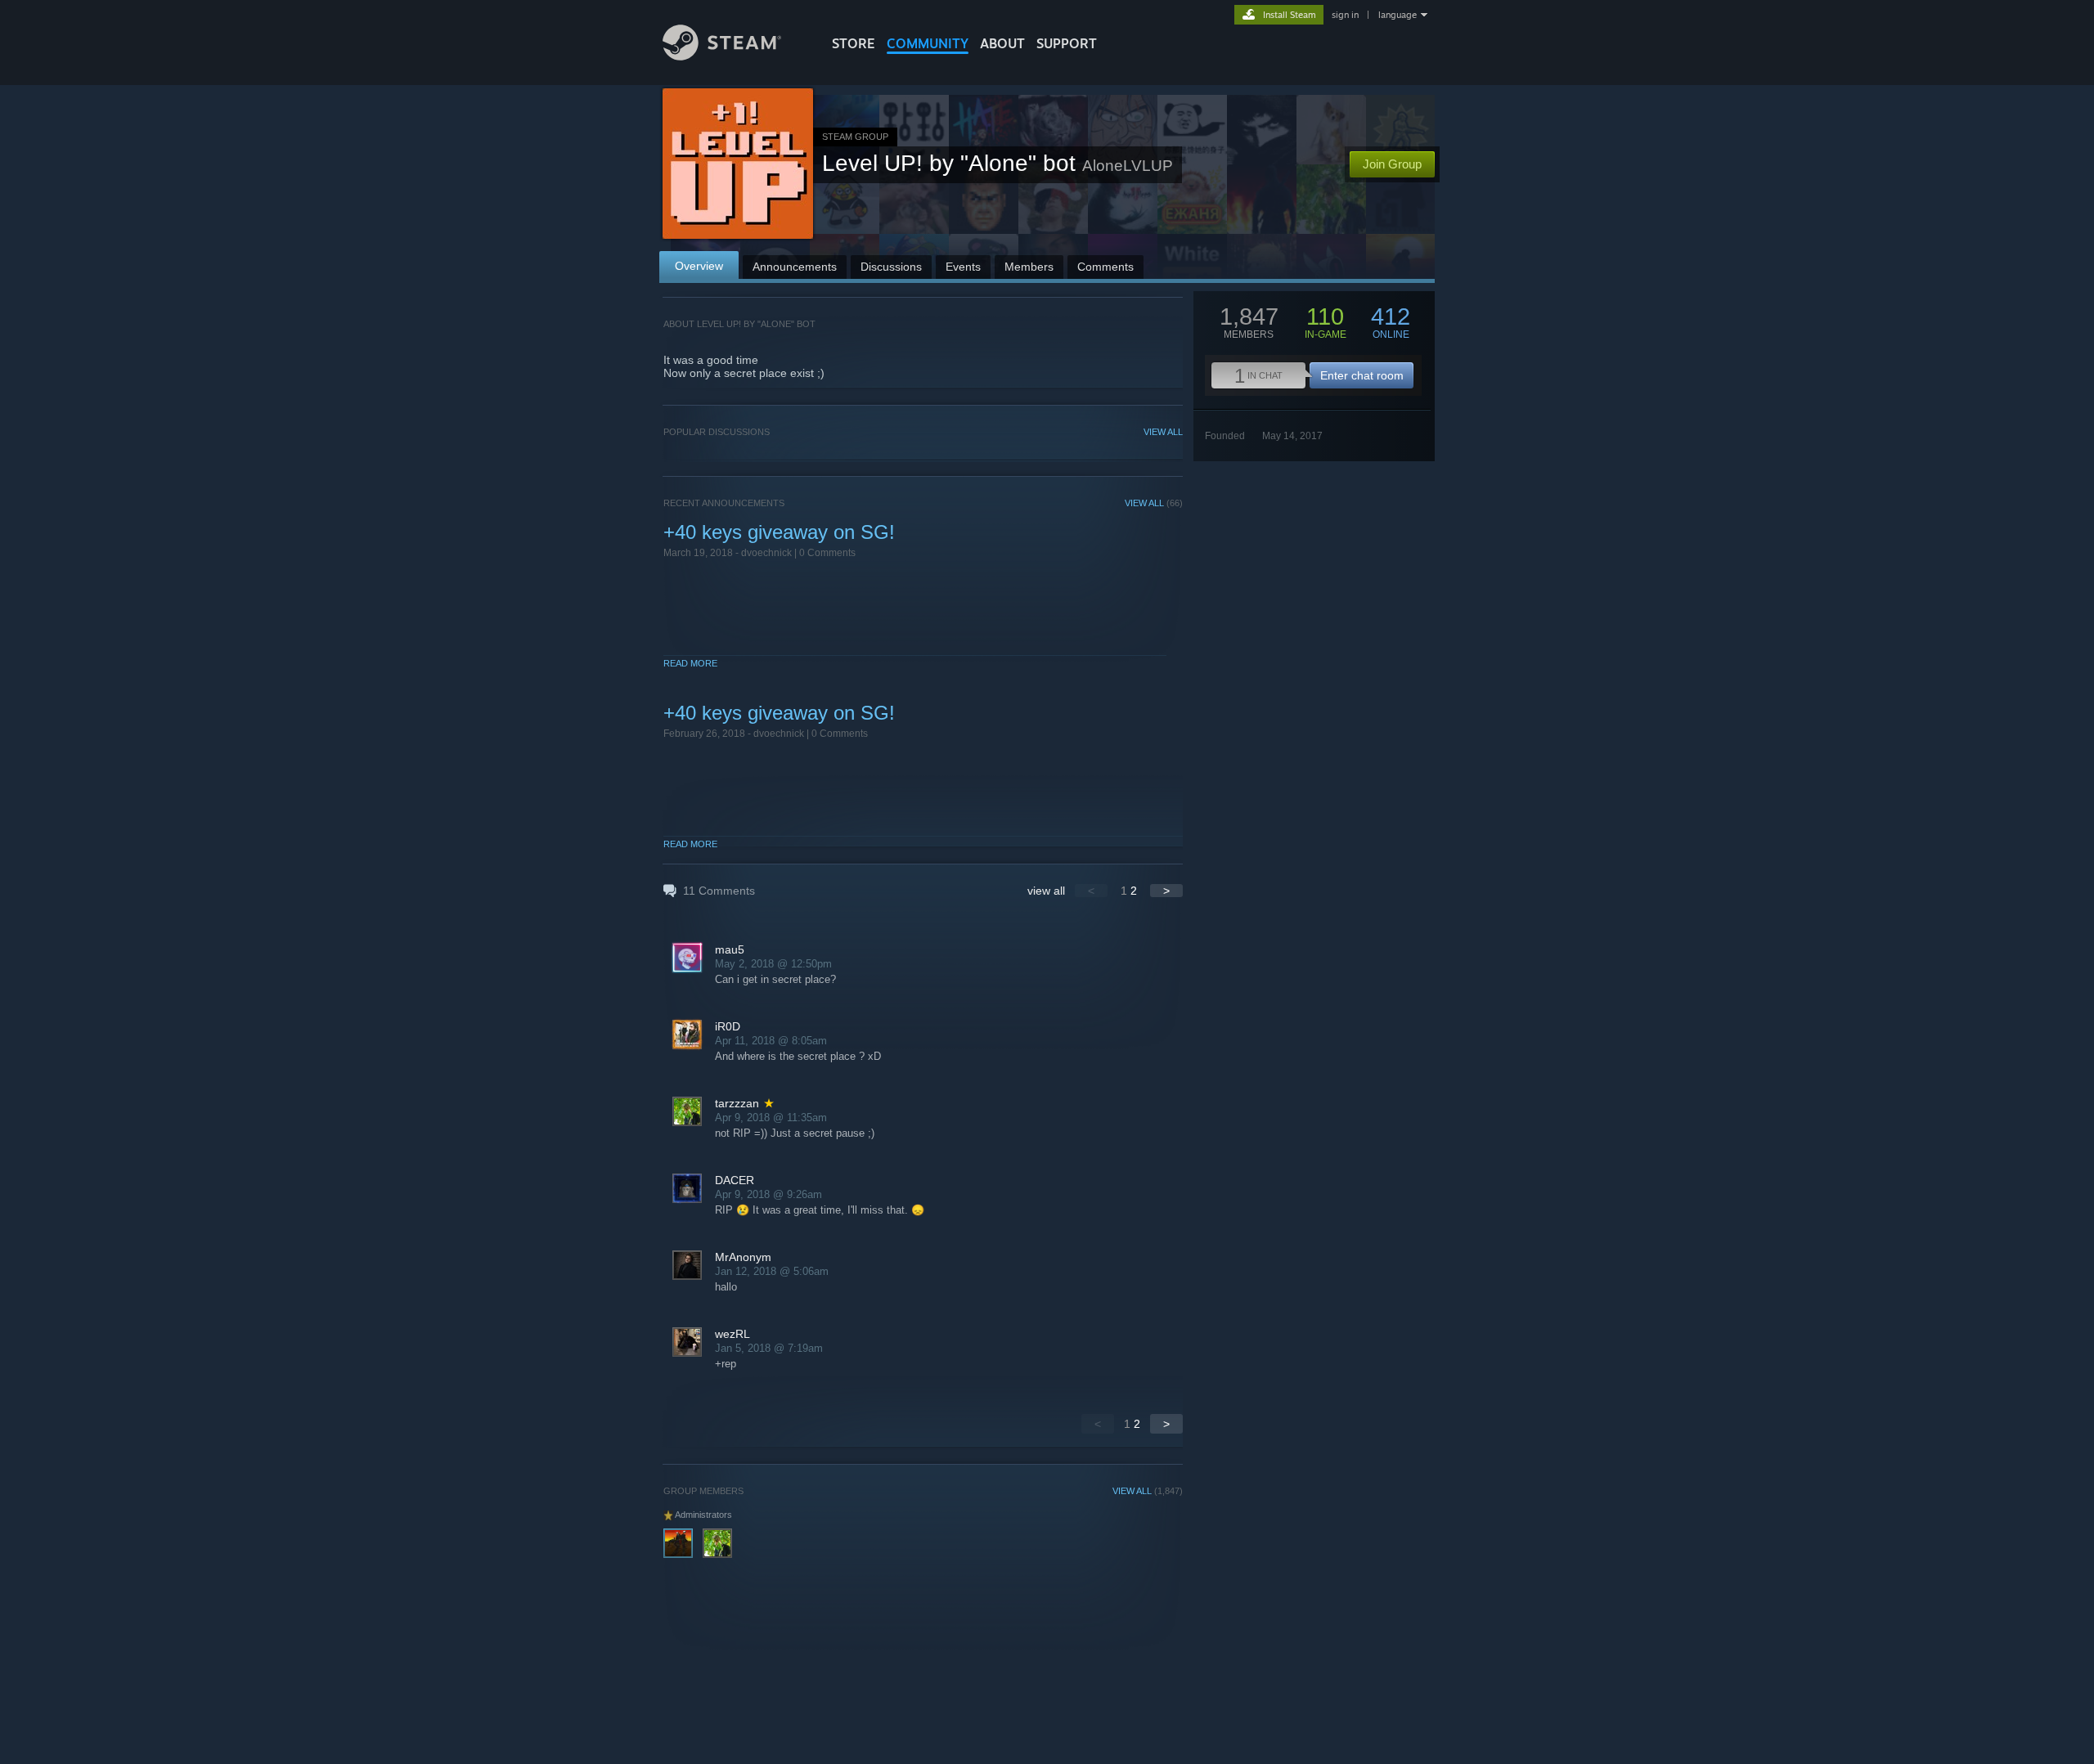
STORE (854, 43)
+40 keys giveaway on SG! (779, 532)
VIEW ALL (1163, 432)
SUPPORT (1067, 43)
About (1002, 43)
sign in (1345, 15)
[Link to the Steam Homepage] (722, 56)
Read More (690, 663)
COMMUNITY (928, 43)
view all (1046, 891)
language (1397, 15)
